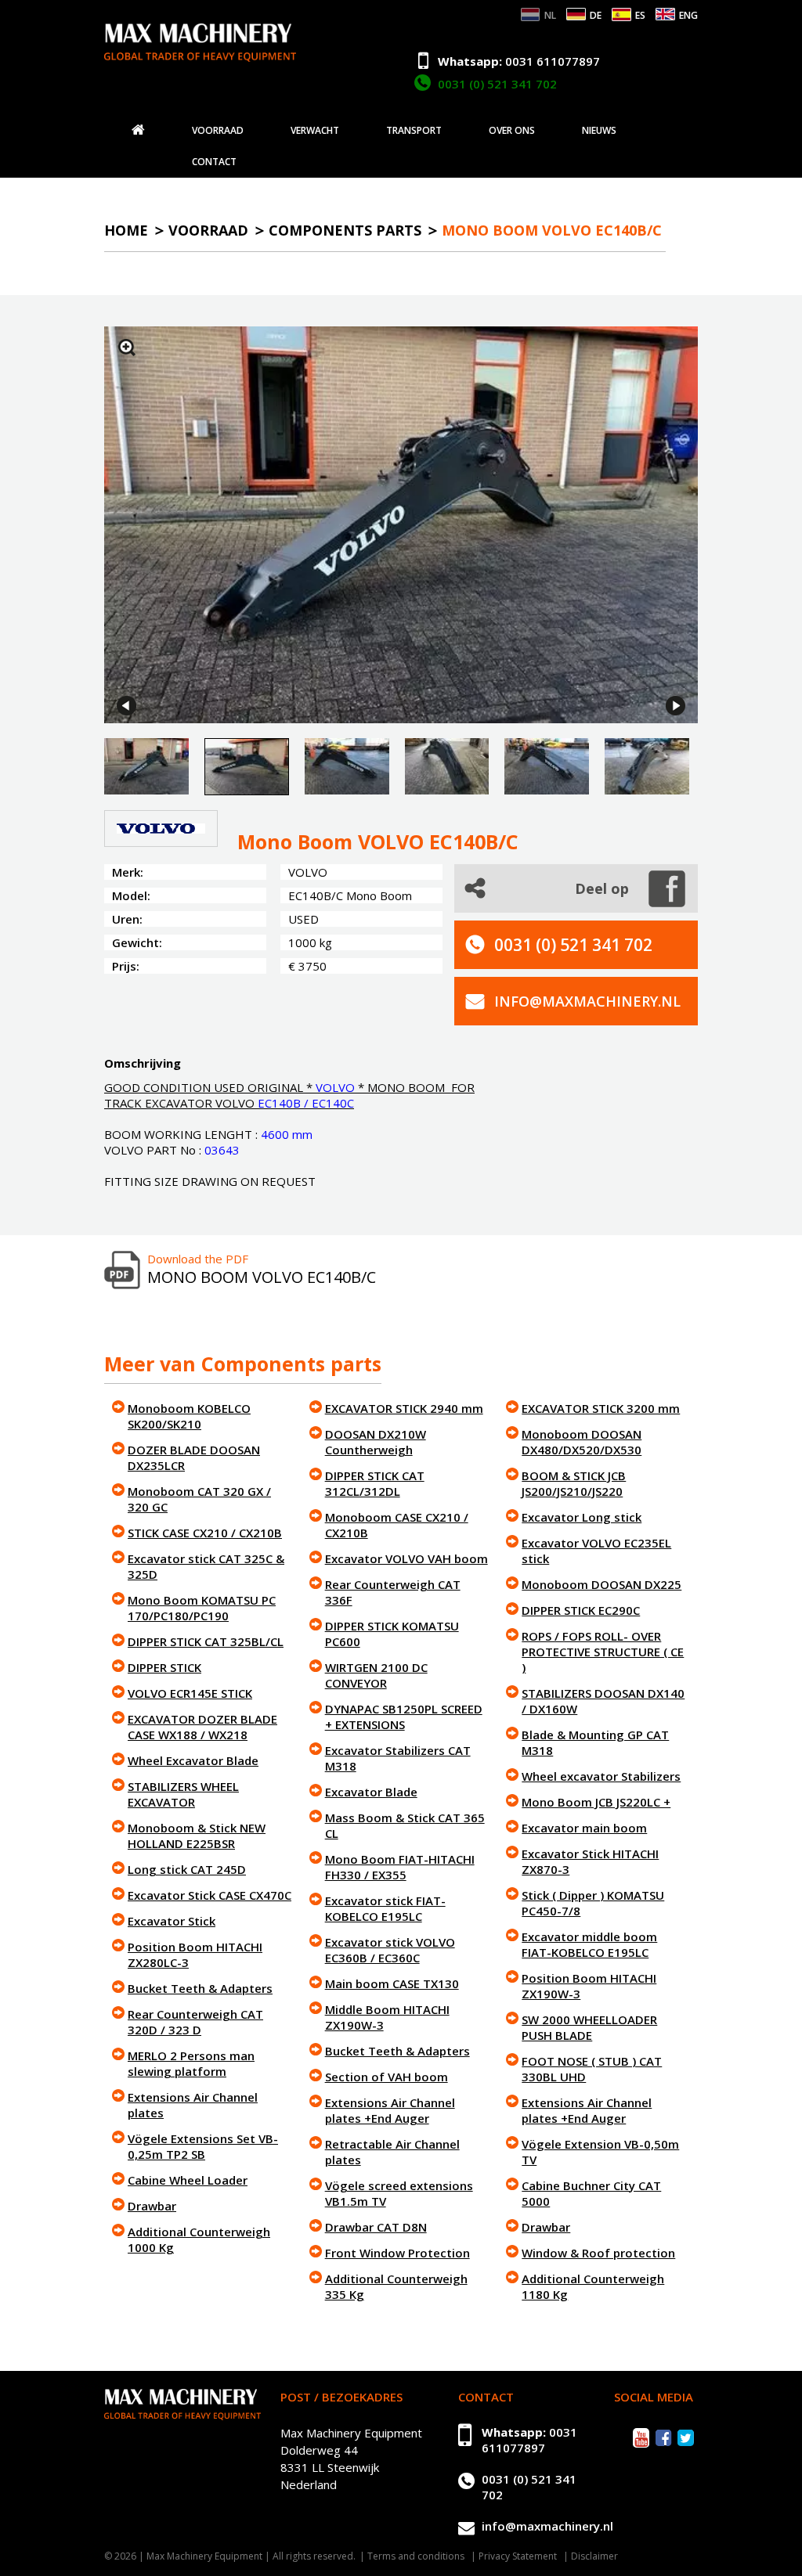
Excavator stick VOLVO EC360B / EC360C (390, 1950)
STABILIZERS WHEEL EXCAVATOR (183, 1794)
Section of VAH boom (387, 2077)
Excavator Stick (172, 1921)
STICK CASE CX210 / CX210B (205, 1533)
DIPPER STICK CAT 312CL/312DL (375, 1483)
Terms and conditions (416, 2556)
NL (550, 15)
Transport (414, 131)
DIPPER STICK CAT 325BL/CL (206, 1641)
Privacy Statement (518, 2556)
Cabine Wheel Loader (188, 2180)
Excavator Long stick (582, 1517)
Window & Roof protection (598, 2253)
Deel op (602, 888)
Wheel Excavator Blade (193, 1760)
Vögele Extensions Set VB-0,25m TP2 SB (203, 2146)
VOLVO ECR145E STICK (190, 1693)
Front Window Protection (397, 2253)
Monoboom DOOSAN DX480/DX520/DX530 (582, 1442)
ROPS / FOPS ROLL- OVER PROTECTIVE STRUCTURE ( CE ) (603, 1652)
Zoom (127, 348)
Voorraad (218, 131)
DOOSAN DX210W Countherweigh (376, 1442)
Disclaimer (594, 2556)
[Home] (138, 130)
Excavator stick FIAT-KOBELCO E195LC (385, 1908)
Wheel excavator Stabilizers (601, 1776)
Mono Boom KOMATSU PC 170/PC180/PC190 (202, 1608)
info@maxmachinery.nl (587, 1001)
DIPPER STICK (164, 1667)
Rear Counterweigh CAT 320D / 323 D (195, 2022)
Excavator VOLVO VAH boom (406, 1558)
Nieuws (599, 131)
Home (126, 230)
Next (676, 706)
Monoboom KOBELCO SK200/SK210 (189, 1416)
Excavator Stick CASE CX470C (210, 1895)
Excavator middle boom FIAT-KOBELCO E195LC (589, 1944)
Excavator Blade (371, 1792)
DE (596, 15)
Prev (126, 706)
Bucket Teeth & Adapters (200, 1988)
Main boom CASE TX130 (392, 1983)
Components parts (345, 230)
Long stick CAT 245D (187, 1869)
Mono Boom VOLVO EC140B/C (552, 230)
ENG (688, 15)
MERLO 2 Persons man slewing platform (191, 2063)
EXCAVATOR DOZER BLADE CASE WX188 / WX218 (202, 1727)
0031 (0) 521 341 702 (497, 84)
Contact (214, 162)
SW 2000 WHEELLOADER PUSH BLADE (589, 2027)
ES (640, 15)
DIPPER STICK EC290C (581, 1610)
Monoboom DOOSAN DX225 (601, 1584)
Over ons (512, 131)
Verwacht (315, 131)
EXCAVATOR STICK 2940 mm (404, 1408)
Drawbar (152, 2206)
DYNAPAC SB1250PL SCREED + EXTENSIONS (404, 1717)
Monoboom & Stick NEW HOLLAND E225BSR (197, 1836)
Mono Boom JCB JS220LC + (596, 1802)
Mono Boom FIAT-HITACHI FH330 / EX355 (400, 1867)
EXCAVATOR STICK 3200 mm (601, 1408)
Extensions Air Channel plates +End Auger (390, 2110)
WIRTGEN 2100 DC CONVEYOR (376, 1675)
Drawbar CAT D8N (376, 2227)
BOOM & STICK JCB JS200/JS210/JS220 (574, 1483)
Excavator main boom (584, 1828)
